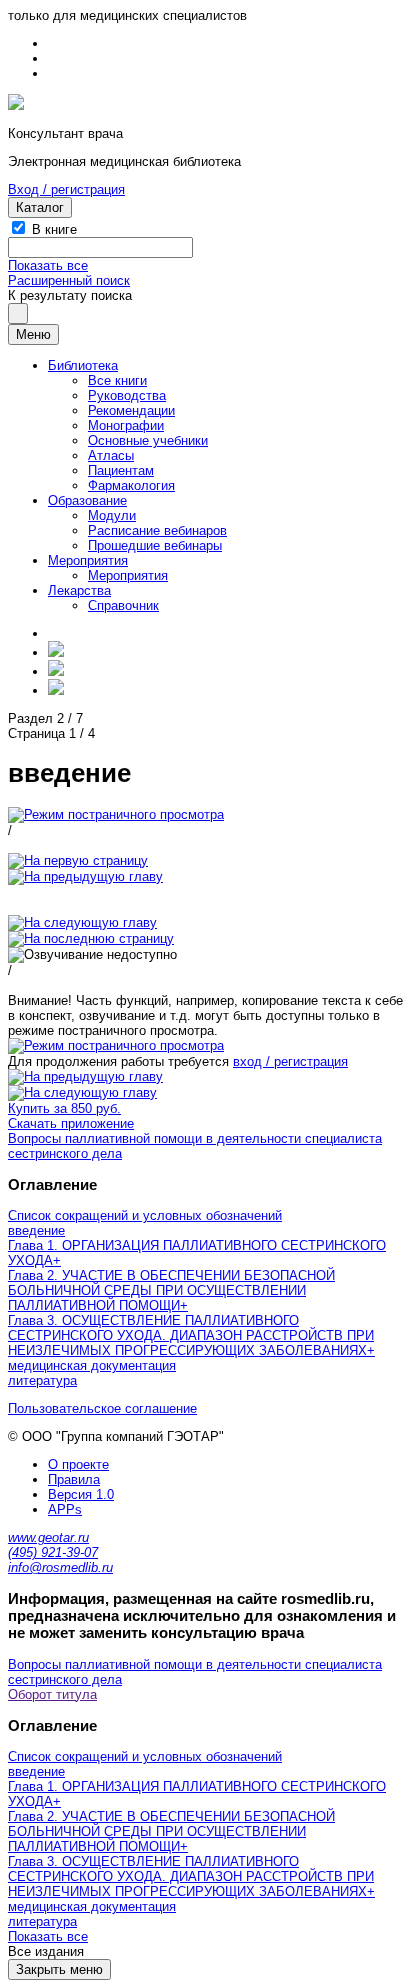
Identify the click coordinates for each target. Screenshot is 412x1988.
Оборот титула (52, 1694)
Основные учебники (148, 440)
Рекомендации (131, 410)
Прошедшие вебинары (155, 545)
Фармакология (131, 485)
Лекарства (79, 590)
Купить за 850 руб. (64, 1108)
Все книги (117, 380)
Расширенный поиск (69, 280)
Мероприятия (88, 560)
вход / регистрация (290, 1061)
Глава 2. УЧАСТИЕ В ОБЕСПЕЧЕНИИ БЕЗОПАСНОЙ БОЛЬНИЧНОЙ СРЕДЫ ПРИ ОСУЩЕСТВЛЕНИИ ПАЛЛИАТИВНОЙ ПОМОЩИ (171, 1290)
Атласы (111, 455)
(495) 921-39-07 (53, 1552)
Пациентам (121, 470)
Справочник (123, 605)
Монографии (126, 425)
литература (42, 1380)
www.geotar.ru (48, 1537)
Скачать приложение (71, 1123)
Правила (74, 1479)
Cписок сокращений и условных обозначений (145, 1215)
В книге (54, 229)
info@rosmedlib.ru (60, 1567)
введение (36, 1230)
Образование (87, 500)
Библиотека (83, 365)
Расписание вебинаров (157, 530)
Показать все (48, 265)
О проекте (78, 1464)
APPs (65, 1509)
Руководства (127, 395)
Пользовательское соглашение (102, 1408)
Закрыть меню (59, 1969)
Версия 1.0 (81, 1494)
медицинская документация (92, 1365)
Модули (112, 515)
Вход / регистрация (66, 189)
